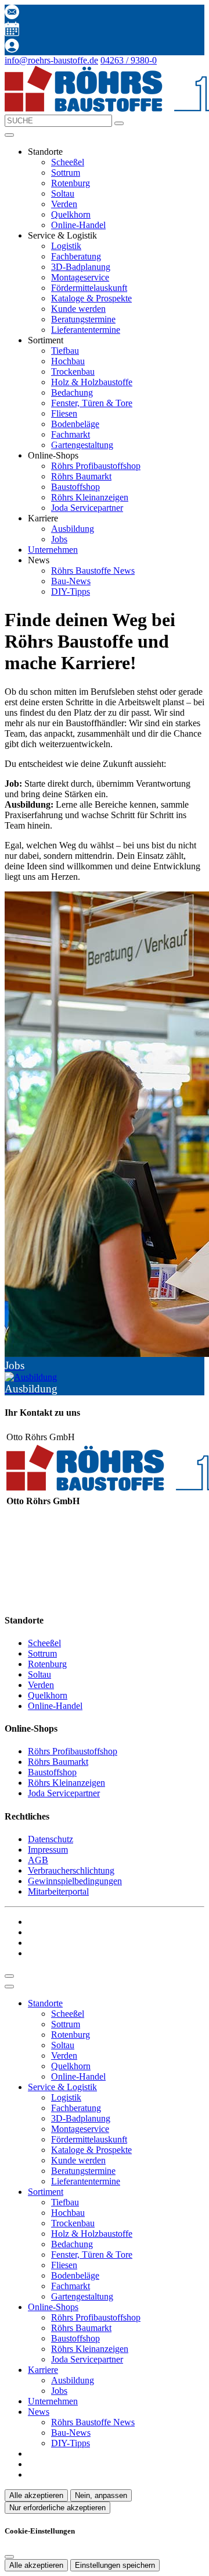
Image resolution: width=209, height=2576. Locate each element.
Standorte (45, 2003)
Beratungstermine (83, 319)
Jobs (59, 539)
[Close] (9, 1987)
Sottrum (66, 173)
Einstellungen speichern (115, 2565)
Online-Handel (78, 225)
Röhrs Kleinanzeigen (90, 497)
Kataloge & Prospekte (91, 298)
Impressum (48, 1850)
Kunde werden (78, 309)
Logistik (66, 246)
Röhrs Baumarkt (81, 476)
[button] (9, 135)
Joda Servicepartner (87, 508)
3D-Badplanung (81, 267)
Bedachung (72, 392)
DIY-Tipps (71, 591)
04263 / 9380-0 (129, 60)
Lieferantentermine (86, 330)
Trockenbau (73, 372)
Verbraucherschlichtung (71, 1870)
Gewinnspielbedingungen (75, 1881)
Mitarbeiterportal (58, 1891)
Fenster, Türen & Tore (92, 403)
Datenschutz (51, 1839)
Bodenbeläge (75, 424)
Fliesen (64, 413)
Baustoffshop (75, 487)
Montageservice (80, 277)
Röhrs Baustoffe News (93, 571)
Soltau (63, 193)
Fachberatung (76, 256)
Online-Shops (53, 2307)
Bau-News (71, 581)
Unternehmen (53, 550)
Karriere (43, 2370)
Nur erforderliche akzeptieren (57, 2508)
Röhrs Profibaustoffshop (96, 466)
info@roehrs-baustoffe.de (51, 60)
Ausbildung (73, 529)
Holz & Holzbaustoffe (92, 382)
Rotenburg (71, 183)
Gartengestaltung (82, 445)
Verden (64, 204)
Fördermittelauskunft (89, 288)
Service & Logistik (62, 2087)
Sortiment (46, 2192)
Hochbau (68, 361)
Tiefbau (65, 351)
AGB (38, 1860)
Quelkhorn (71, 214)
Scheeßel (68, 162)
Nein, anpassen (101, 2495)
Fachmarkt (71, 434)
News (39, 2412)
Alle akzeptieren (36, 2495)
